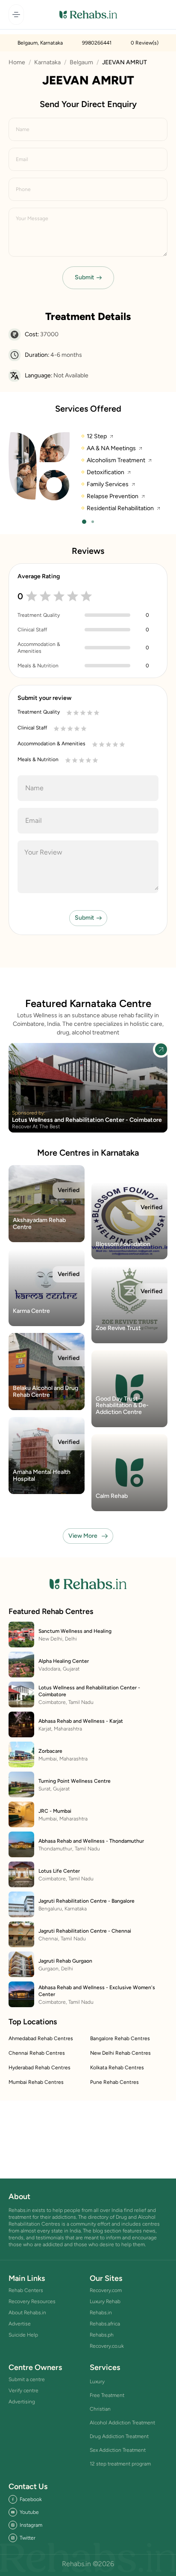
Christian (100, 2409)
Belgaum (81, 62)
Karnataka (47, 62)
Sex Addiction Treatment (118, 2450)
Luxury (97, 2382)
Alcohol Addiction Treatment (122, 2423)
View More (83, 1536)
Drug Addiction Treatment (119, 2436)
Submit (84, 277)
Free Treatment (107, 2395)
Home (17, 62)
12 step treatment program (120, 2464)
